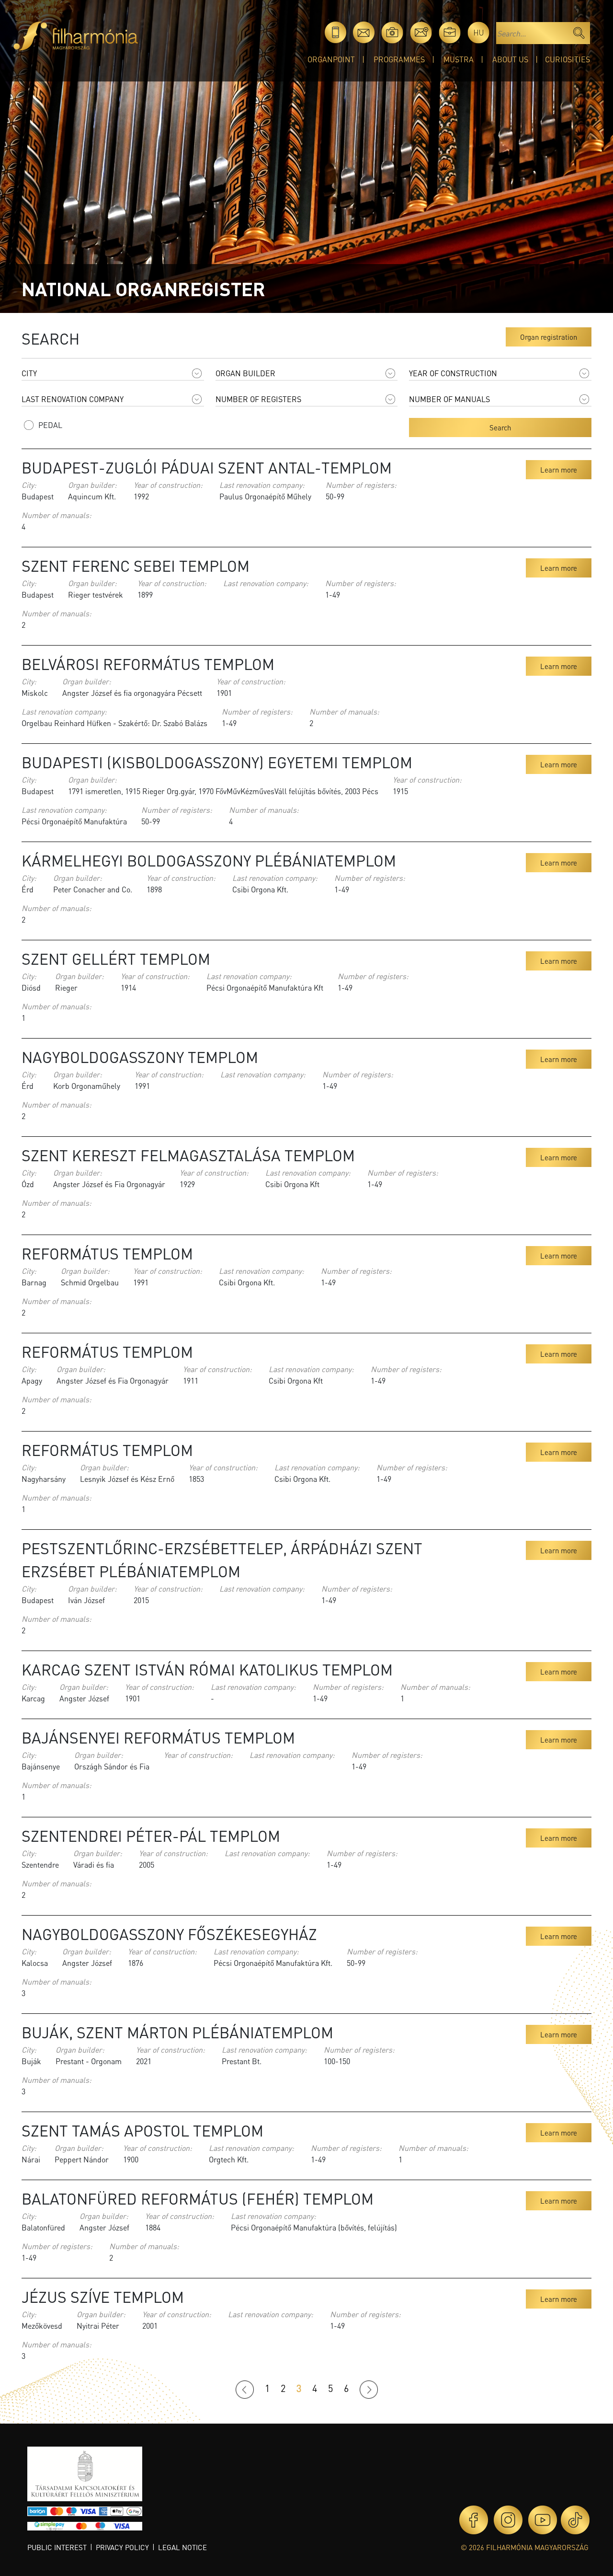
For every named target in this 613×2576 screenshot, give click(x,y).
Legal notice (182, 2547)
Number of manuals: (57, 515)
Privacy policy (122, 2547)
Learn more (559, 470)
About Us (510, 59)
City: (29, 485)
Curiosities (568, 59)
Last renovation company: (262, 485)
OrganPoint (331, 59)
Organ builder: (92, 485)
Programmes (399, 59)
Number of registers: (361, 485)
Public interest (57, 2547)
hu (479, 32)
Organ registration (549, 337)
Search (500, 427)
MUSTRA (459, 59)
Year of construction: (168, 485)
